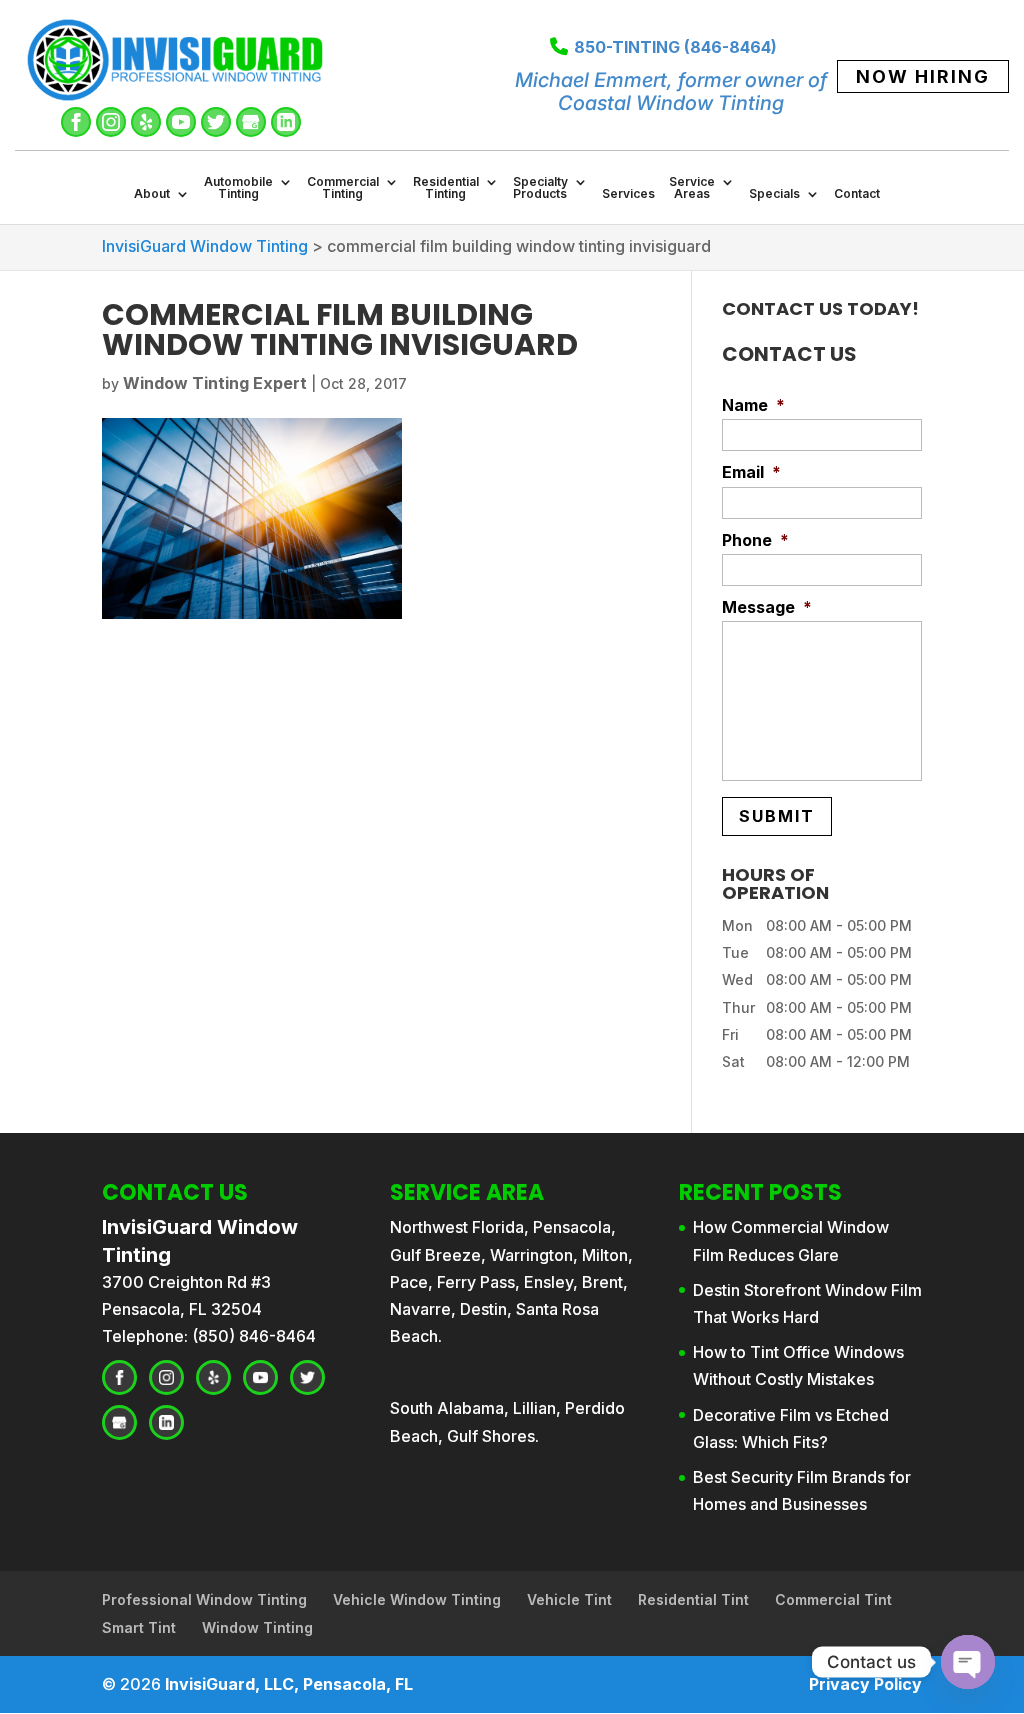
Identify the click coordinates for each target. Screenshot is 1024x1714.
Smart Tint (139, 1627)
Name (753, 405)
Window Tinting (257, 1627)
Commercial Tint (833, 1599)
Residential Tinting (446, 188)
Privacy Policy (865, 1684)
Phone (755, 540)
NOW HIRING (923, 76)
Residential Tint (693, 1599)
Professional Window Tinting (204, 1599)
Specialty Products (540, 188)
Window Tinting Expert (215, 383)
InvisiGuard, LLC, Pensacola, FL (289, 1684)
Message (767, 607)
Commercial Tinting (343, 188)
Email (751, 472)
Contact (857, 194)
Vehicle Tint (569, 1599)
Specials (774, 194)
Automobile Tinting (238, 188)
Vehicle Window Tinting (417, 1599)
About (152, 194)
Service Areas (692, 188)
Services (628, 194)
